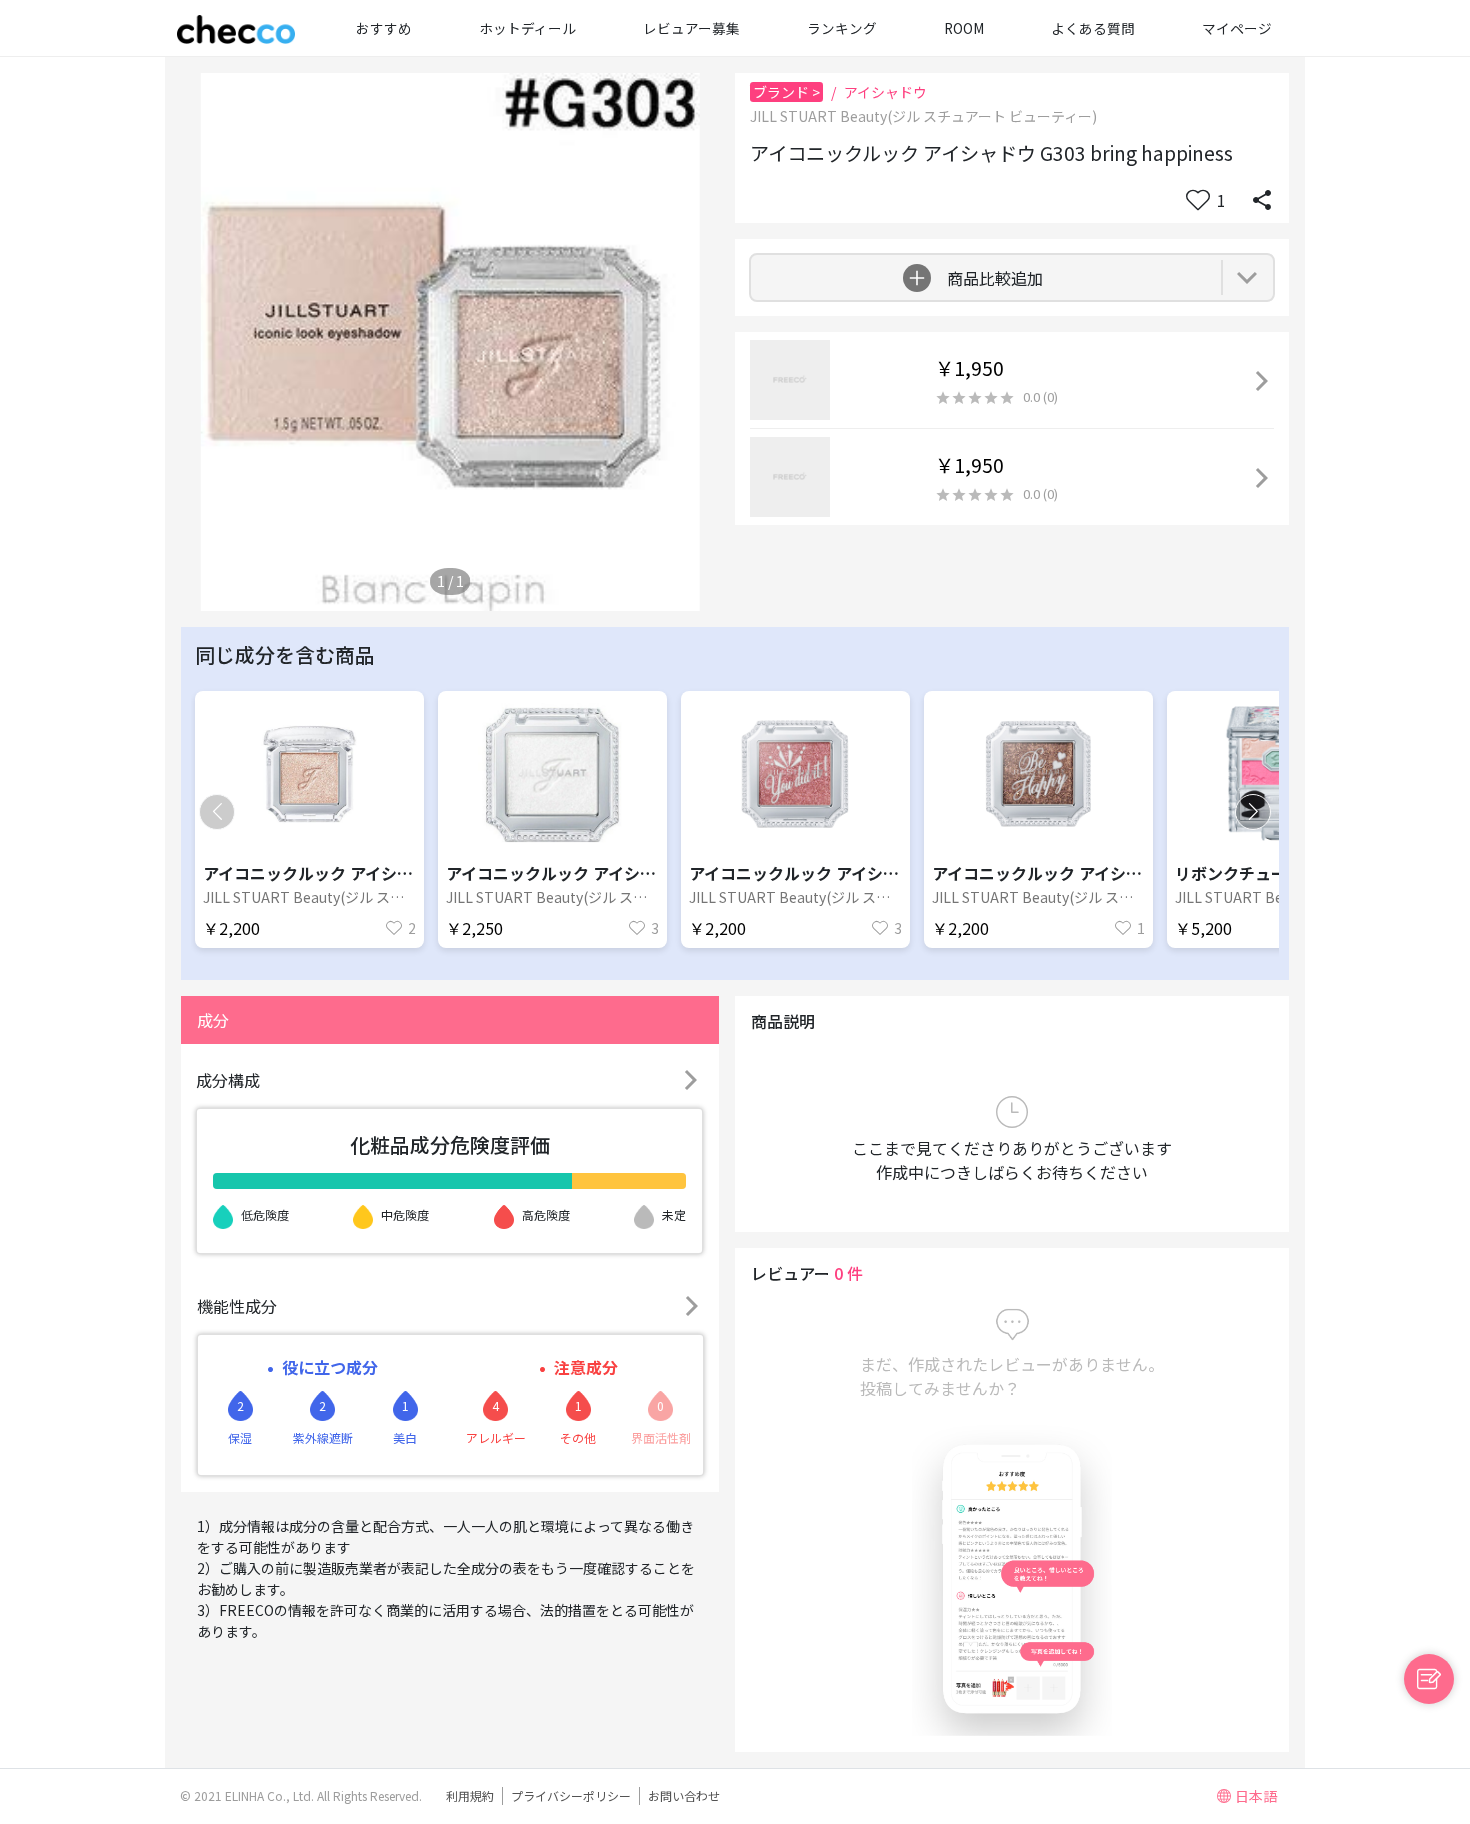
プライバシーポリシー (571, 1795)
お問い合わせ (684, 1795)
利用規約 (470, 1795)
